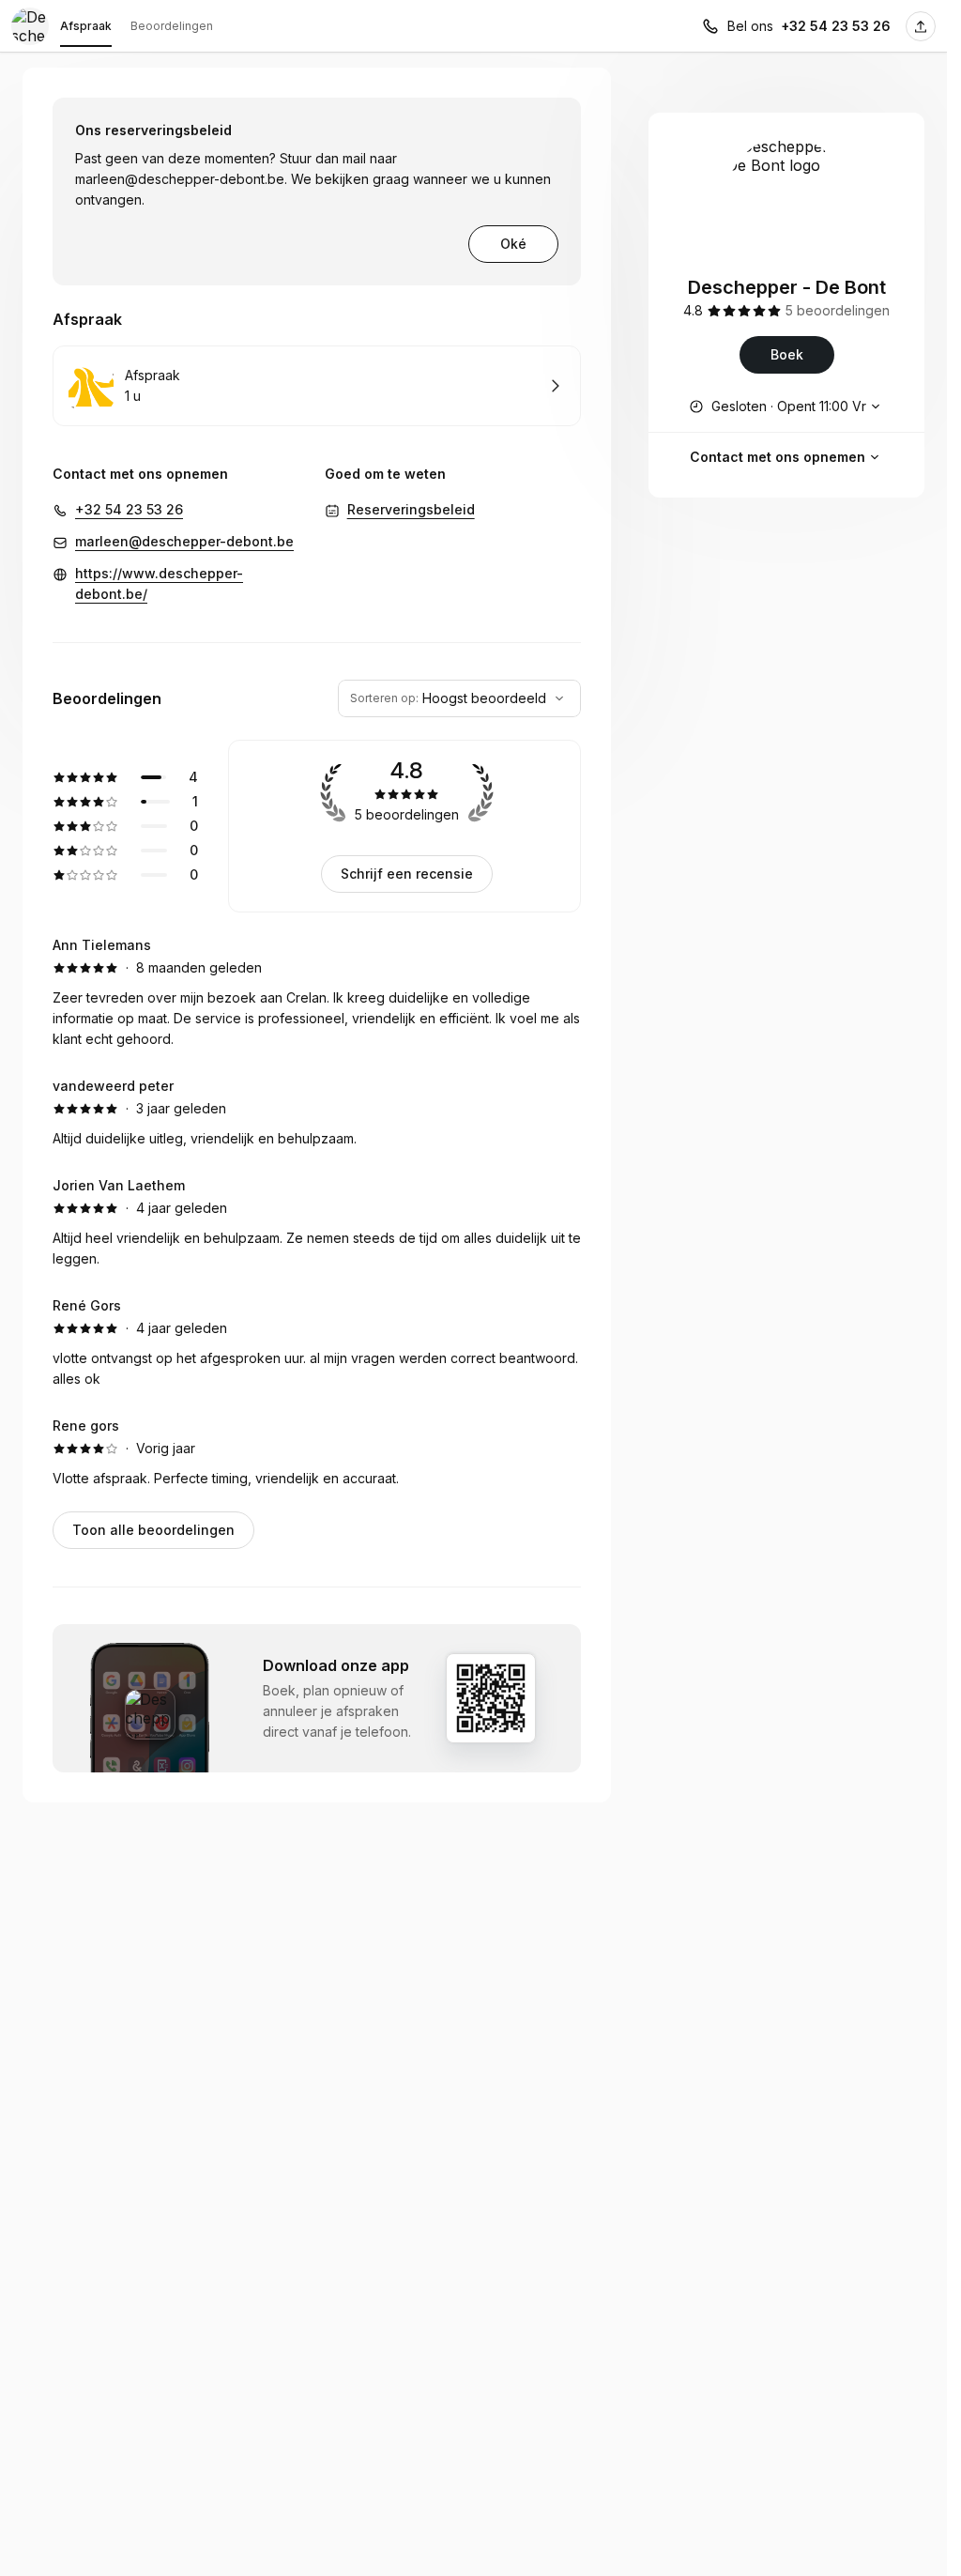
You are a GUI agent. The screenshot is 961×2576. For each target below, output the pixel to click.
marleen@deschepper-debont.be (180, 179)
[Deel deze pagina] (921, 26)
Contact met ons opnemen (778, 457)
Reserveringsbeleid (411, 509)
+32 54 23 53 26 (836, 26)
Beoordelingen (172, 26)
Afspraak (86, 26)
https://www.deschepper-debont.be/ (159, 583)
